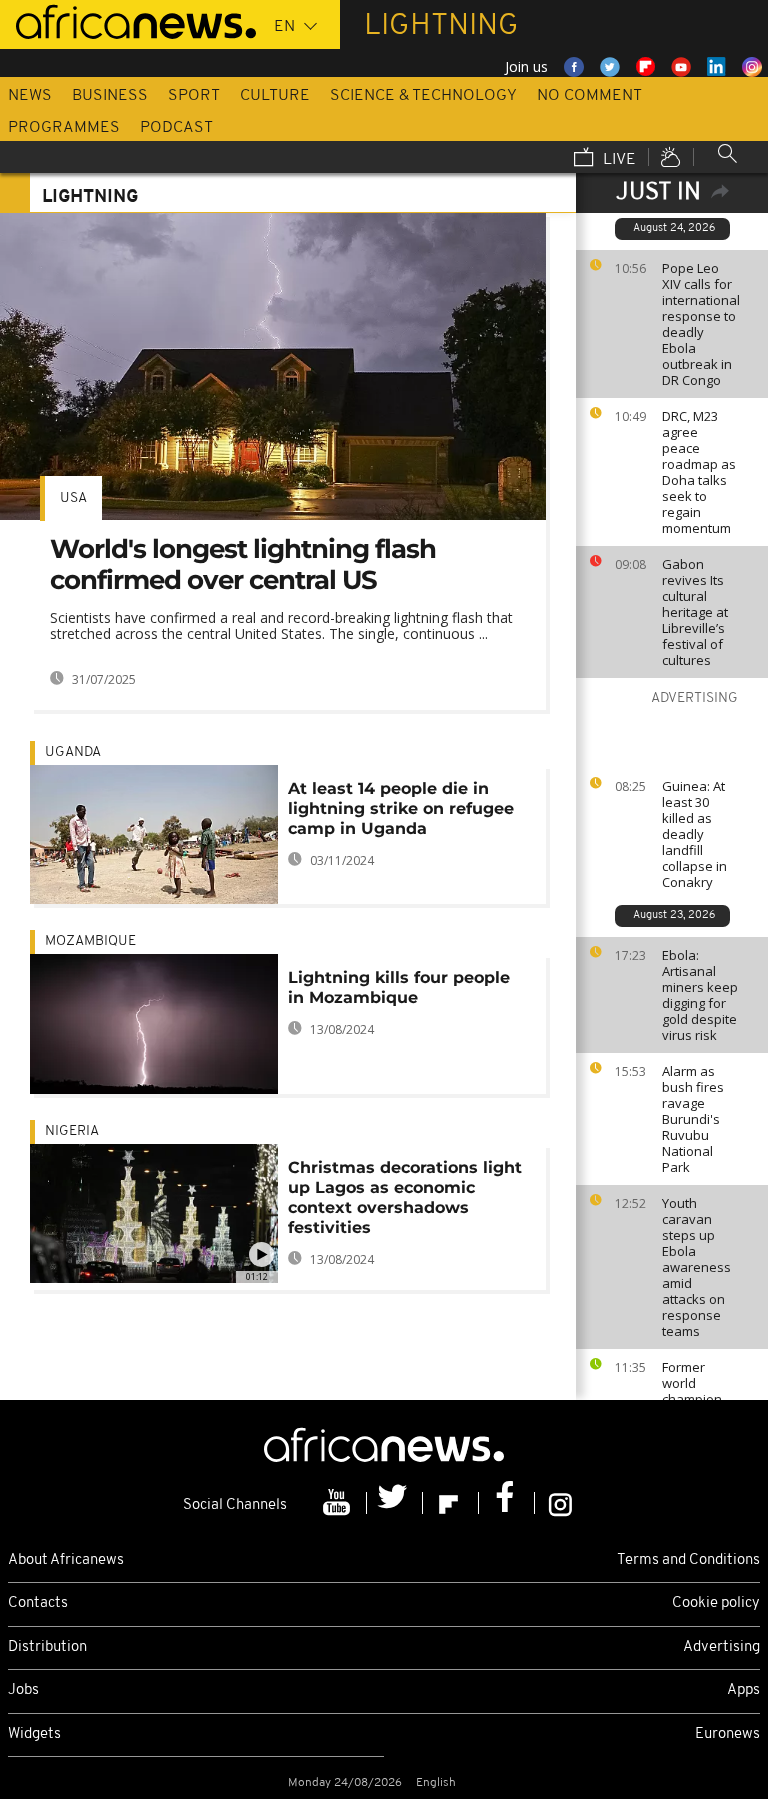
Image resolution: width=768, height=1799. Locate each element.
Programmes (64, 128)
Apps (743, 1690)
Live (617, 160)
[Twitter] (395, 1503)
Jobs (23, 1690)
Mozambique (90, 941)
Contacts (38, 1603)
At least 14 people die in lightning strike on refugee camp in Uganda (401, 808)
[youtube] (339, 1503)
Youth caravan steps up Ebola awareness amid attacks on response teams (696, 1267)
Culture (275, 96)
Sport (194, 96)
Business (110, 96)
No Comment (589, 96)
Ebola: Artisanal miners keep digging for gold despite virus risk (700, 995)
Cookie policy (716, 1603)
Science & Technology (423, 96)
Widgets (34, 1734)
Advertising (721, 1647)
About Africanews (66, 1560)
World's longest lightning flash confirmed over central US (243, 564)
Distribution (47, 1647)
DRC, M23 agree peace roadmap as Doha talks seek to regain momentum (699, 472)
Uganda (73, 752)
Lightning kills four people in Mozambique (399, 987)
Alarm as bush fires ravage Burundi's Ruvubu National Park (693, 1119)
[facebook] (507, 1503)
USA (73, 498)
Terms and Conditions (688, 1560)
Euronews (727, 1734)
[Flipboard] (451, 1503)
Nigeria (72, 1131)
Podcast (176, 128)
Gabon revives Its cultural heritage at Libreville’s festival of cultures (695, 612)
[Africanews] (128, 20)
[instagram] (560, 1503)
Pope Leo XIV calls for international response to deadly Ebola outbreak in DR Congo (701, 324)
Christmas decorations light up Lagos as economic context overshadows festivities (405, 1197)
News (30, 96)
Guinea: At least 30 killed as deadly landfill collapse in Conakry (694, 834)
